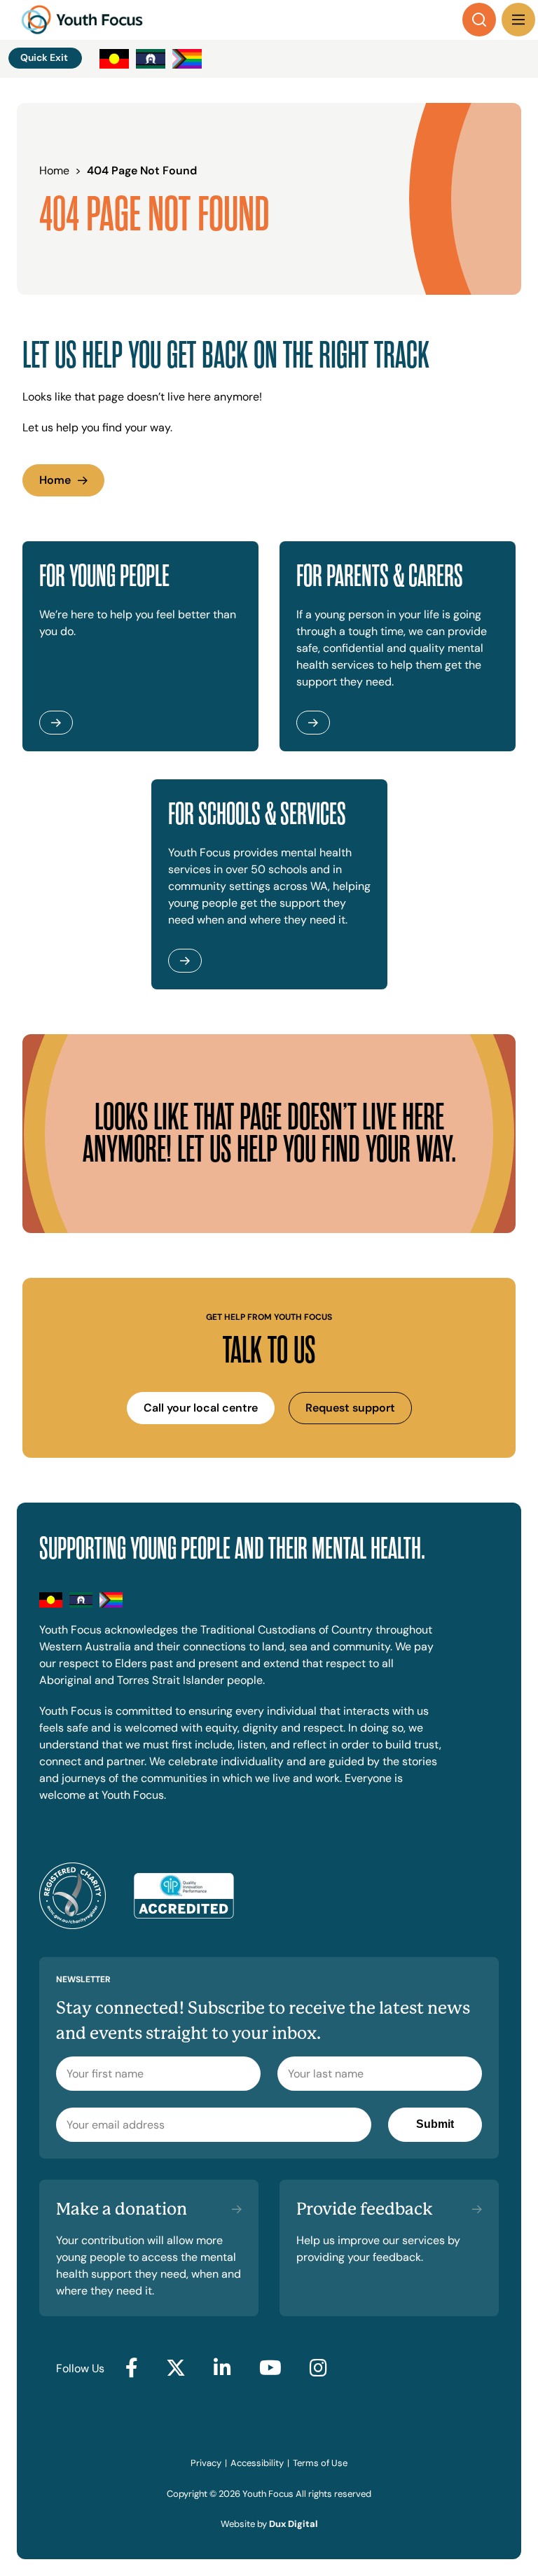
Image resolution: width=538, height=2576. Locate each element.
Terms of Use (320, 2463)
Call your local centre (201, 1408)
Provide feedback (365, 2209)
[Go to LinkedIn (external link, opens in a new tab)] (222, 2369)
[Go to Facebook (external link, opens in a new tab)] (132, 2369)
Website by (269, 2524)
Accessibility (257, 2463)
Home (55, 480)
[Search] (479, 20)
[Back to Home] (82, 20)
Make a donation (122, 2209)
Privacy (206, 2463)
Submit (435, 2124)
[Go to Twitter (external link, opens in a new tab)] (176, 2369)
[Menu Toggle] (518, 20)
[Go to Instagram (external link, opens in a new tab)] (318, 2369)
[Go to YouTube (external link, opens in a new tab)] (270, 2369)
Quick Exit (44, 57)
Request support (350, 1408)
